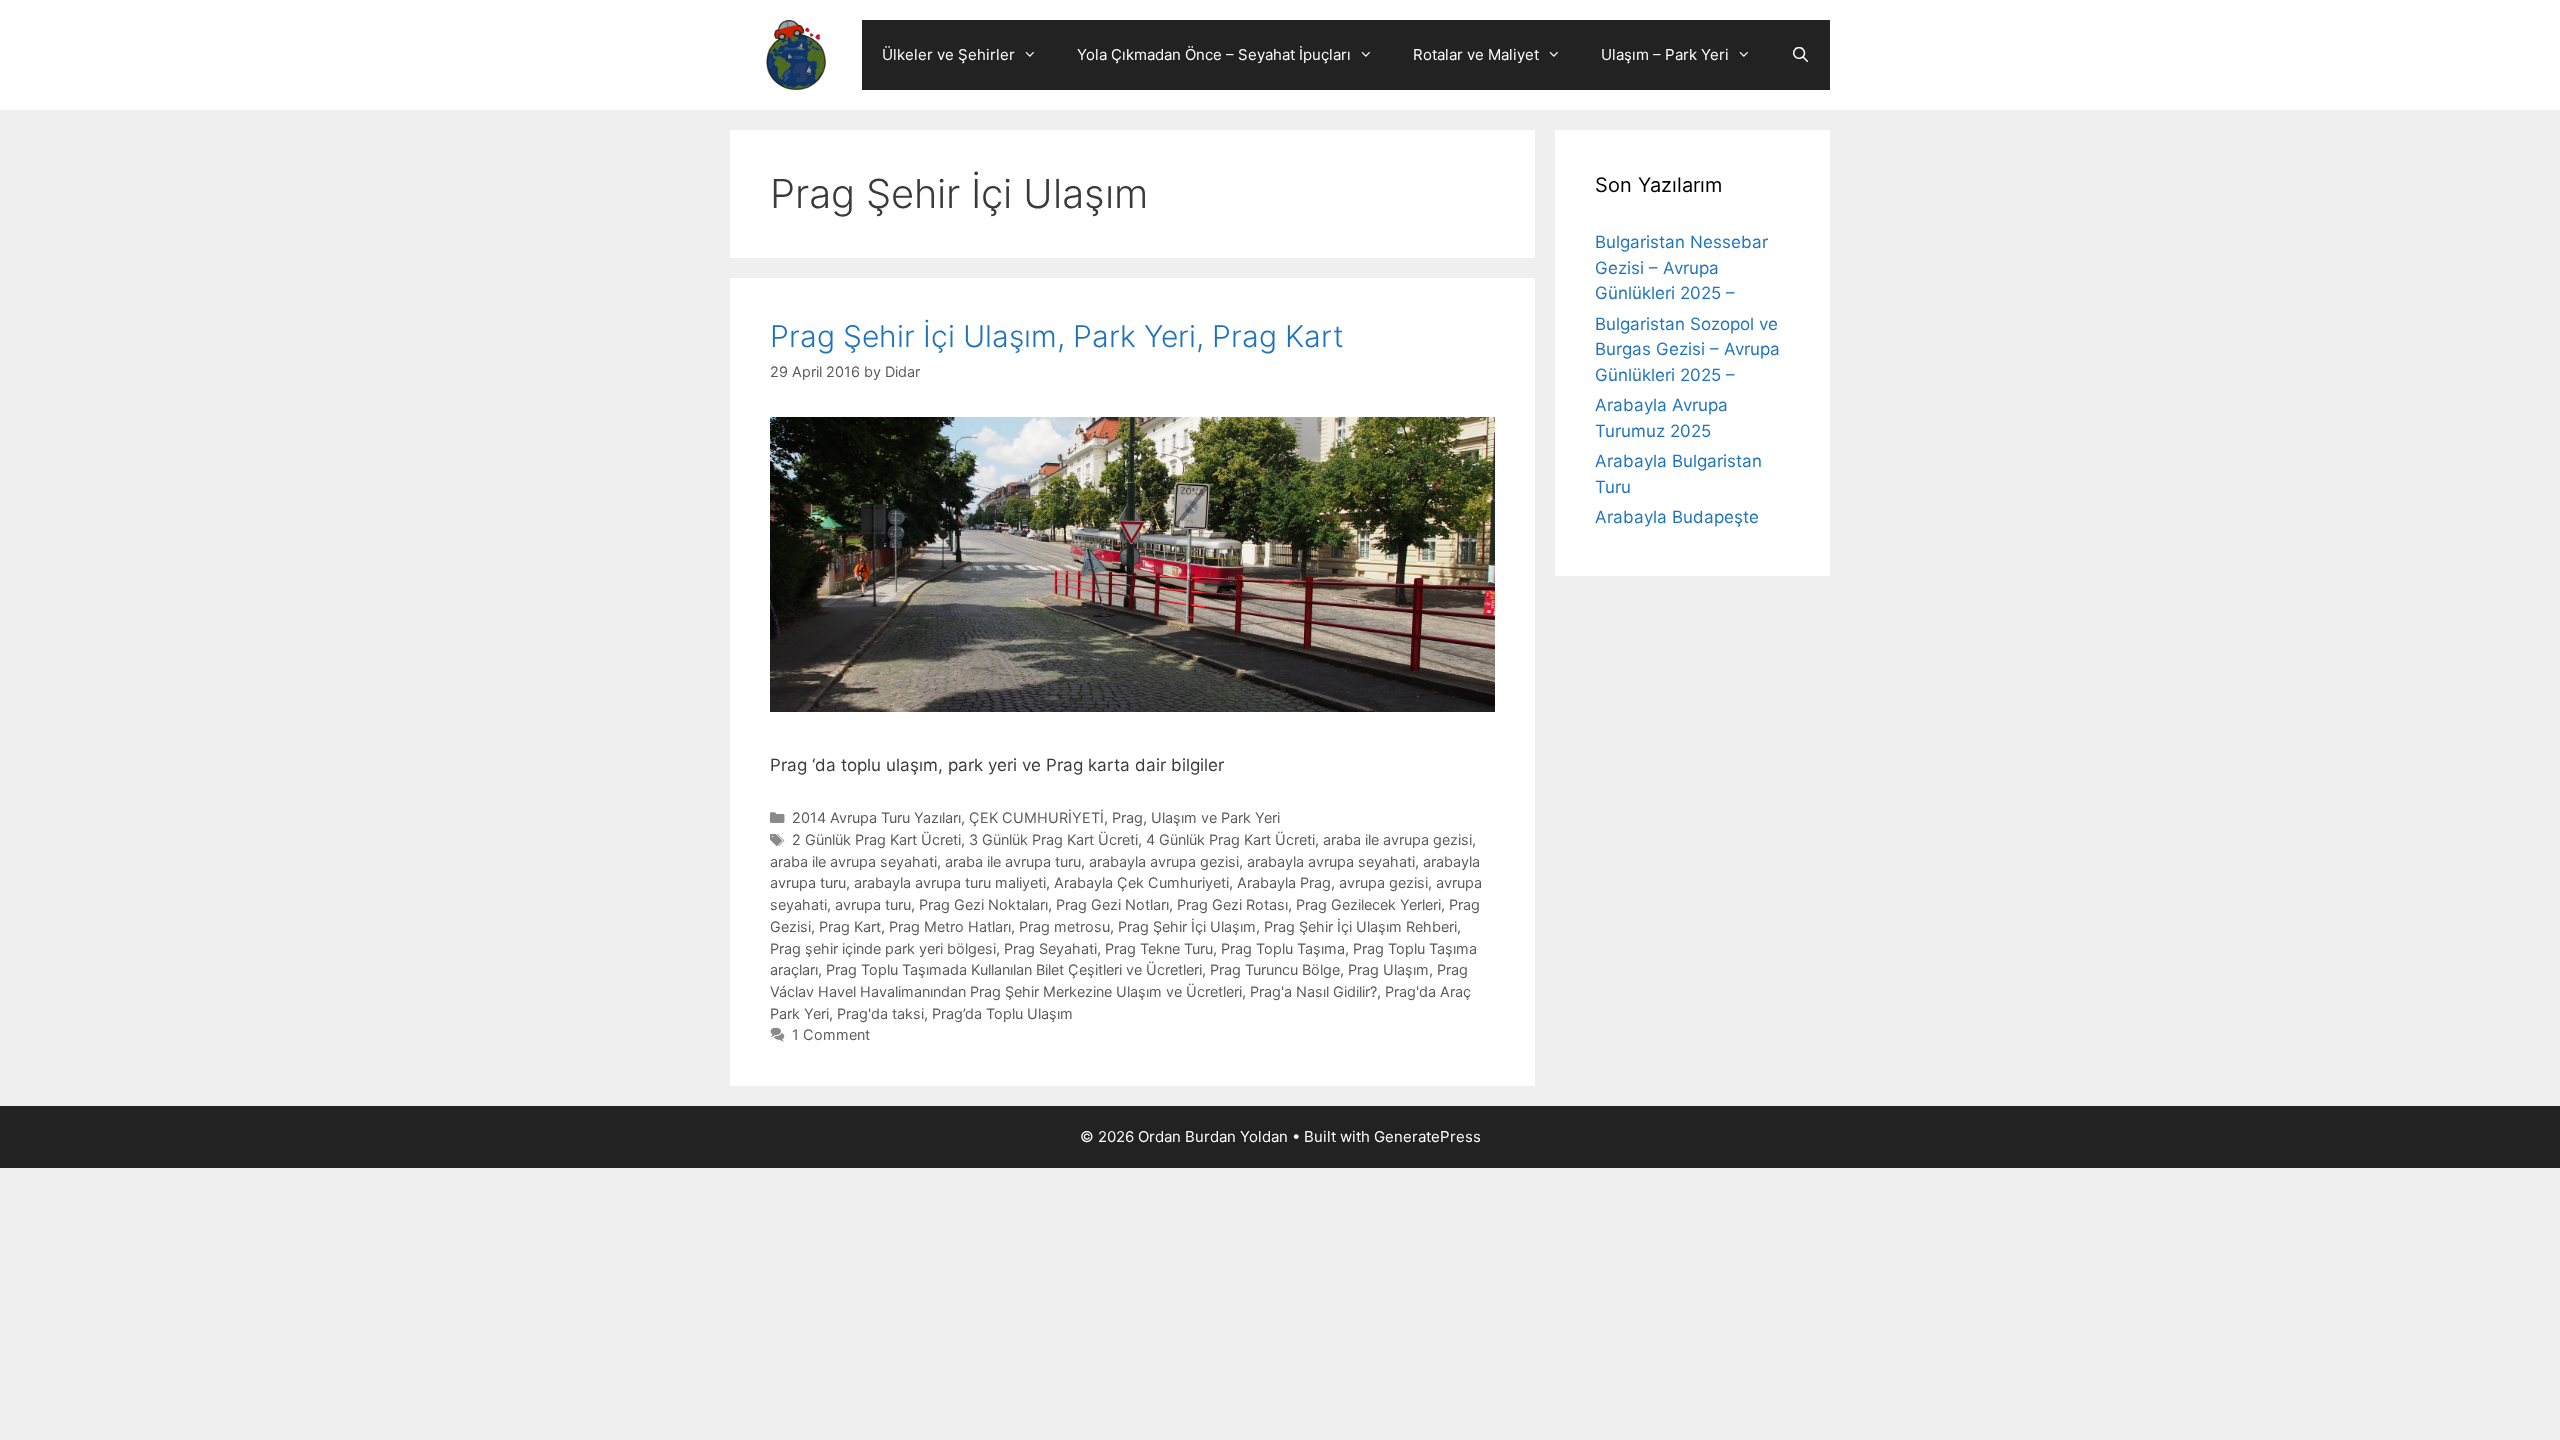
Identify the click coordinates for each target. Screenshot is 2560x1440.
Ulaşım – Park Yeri (1665, 54)
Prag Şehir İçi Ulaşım (1187, 926)
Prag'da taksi (880, 1013)
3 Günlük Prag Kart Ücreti (1053, 839)
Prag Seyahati (1050, 948)
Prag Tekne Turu (1159, 948)
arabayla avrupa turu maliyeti (950, 882)
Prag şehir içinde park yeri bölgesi (883, 948)
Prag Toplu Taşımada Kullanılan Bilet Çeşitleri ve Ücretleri (1014, 969)
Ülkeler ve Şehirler (948, 54)
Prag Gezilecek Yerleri (1368, 904)
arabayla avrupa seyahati (1331, 861)
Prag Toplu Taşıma (1283, 948)
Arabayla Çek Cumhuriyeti (1141, 882)
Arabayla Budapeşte (1677, 517)
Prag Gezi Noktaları (983, 904)
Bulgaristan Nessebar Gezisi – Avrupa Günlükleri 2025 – (1681, 267)
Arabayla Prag (1284, 882)
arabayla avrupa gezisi (1164, 861)
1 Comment (831, 1034)
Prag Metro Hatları (950, 926)
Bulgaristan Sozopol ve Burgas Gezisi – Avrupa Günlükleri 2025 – (1687, 349)
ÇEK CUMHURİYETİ (1036, 817)
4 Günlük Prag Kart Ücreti (1230, 839)
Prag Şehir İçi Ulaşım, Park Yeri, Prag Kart (1057, 336)
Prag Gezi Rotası (1232, 904)
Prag (1127, 817)
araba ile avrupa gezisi (1397, 839)
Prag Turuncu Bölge (1275, 969)
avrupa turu (873, 904)
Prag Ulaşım (1388, 969)
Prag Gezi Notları (1112, 904)
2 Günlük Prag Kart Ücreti (876, 839)
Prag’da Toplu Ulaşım (1002, 1013)
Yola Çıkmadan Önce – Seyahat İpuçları (1214, 54)
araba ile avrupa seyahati (853, 861)
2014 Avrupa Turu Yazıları (876, 817)
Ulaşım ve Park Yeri (1215, 817)
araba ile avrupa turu (1013, 861)
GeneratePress (1427, 1136)
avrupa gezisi (1383, 882)
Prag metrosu (1064, 926)
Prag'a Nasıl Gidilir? (1313, 991)
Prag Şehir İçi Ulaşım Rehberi (1360, 926)
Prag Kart (850, 926)
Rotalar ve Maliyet (1476, 54)
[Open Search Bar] (1800, 55)
